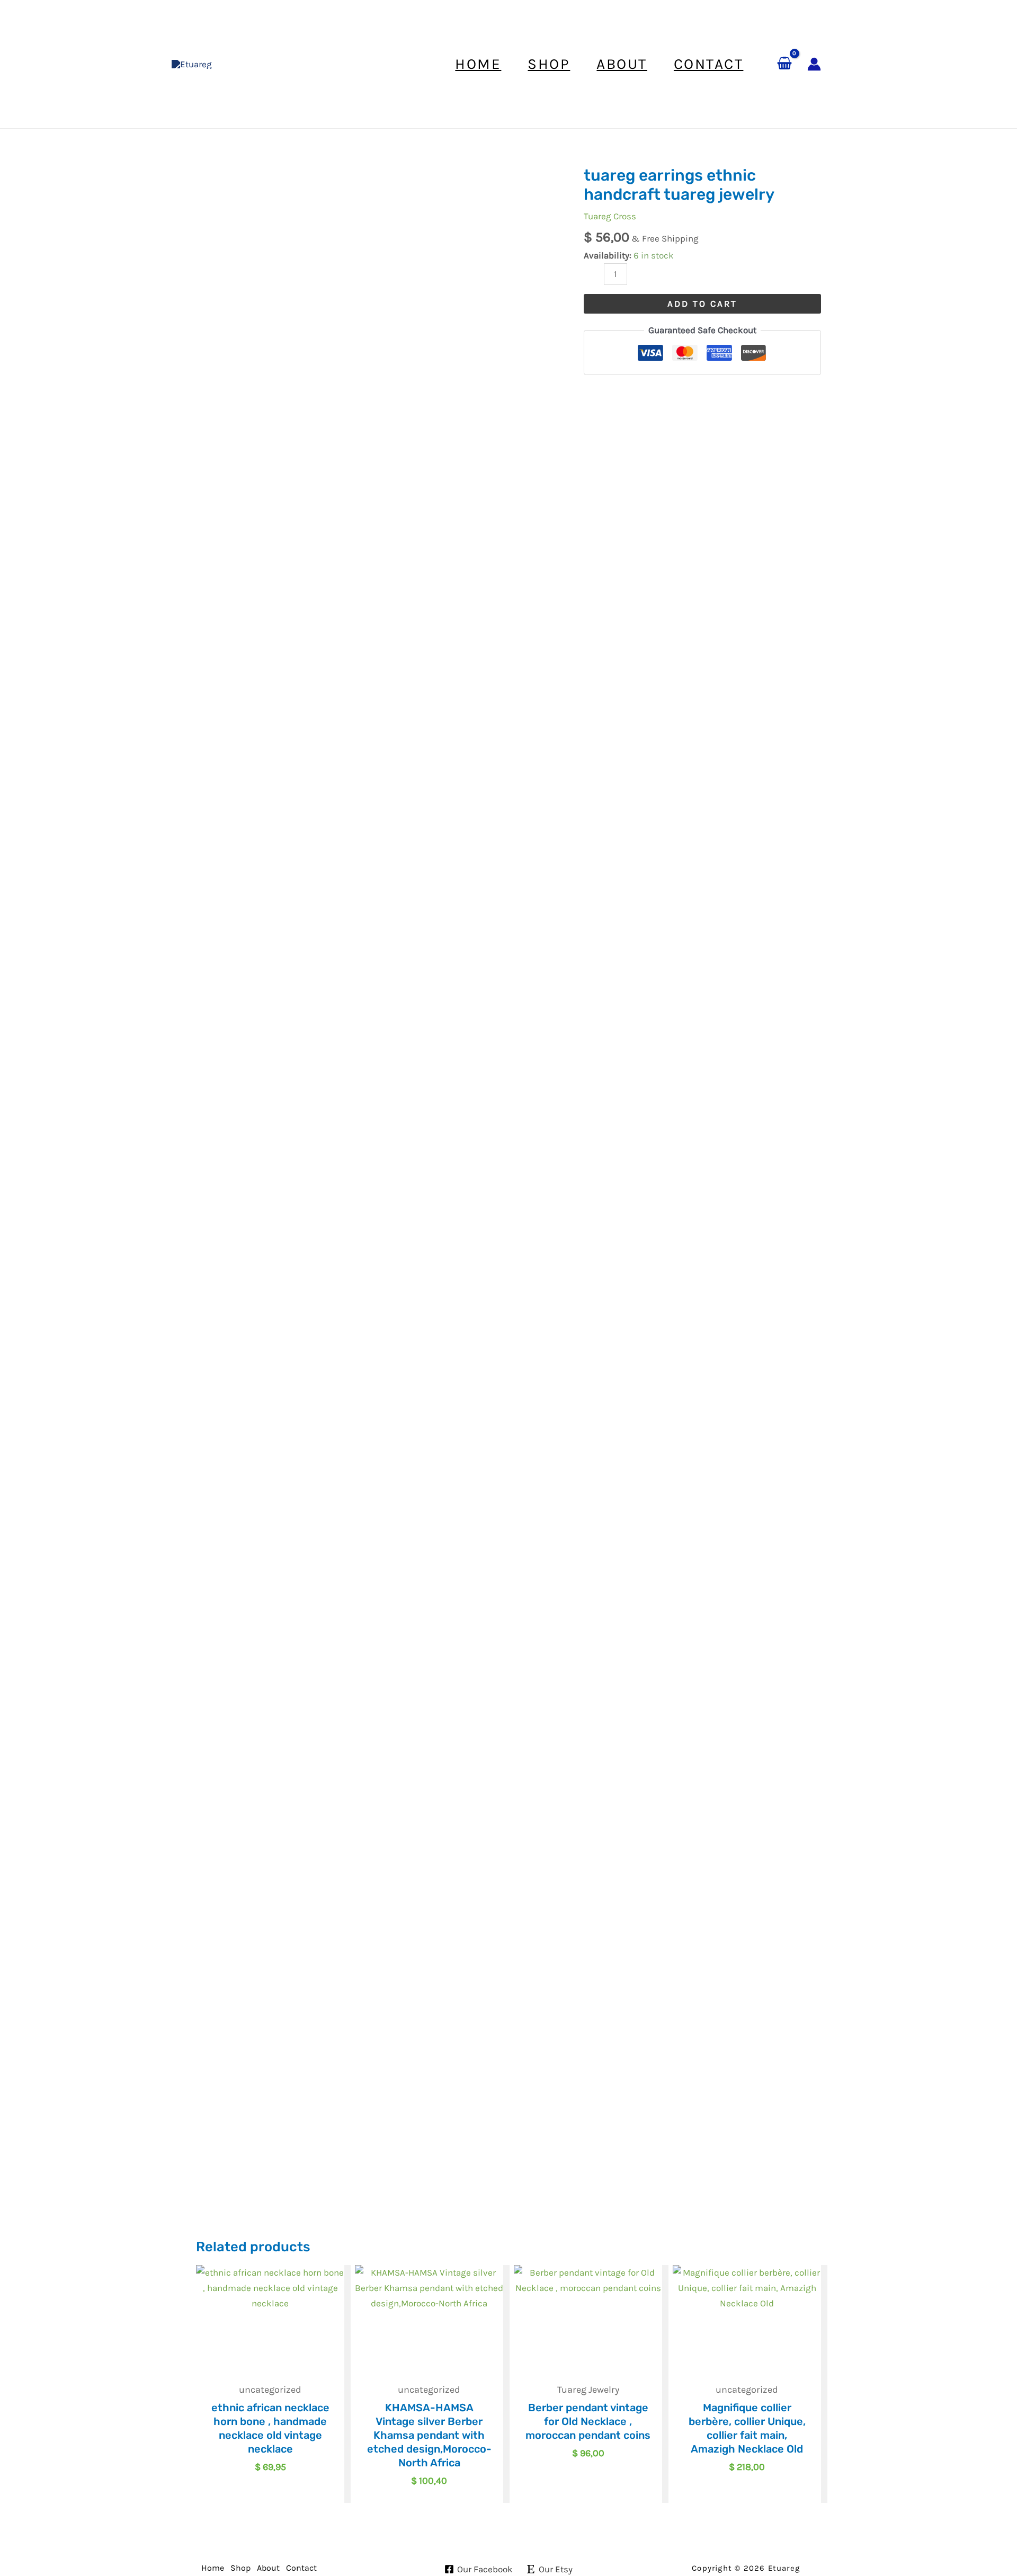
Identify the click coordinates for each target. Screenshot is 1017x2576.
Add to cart (702, 304)
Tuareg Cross (610, 216)
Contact (301, 2568)
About (268, 2568)
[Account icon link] (814, 64)
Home (213, 2568)
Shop (240, 2568)
